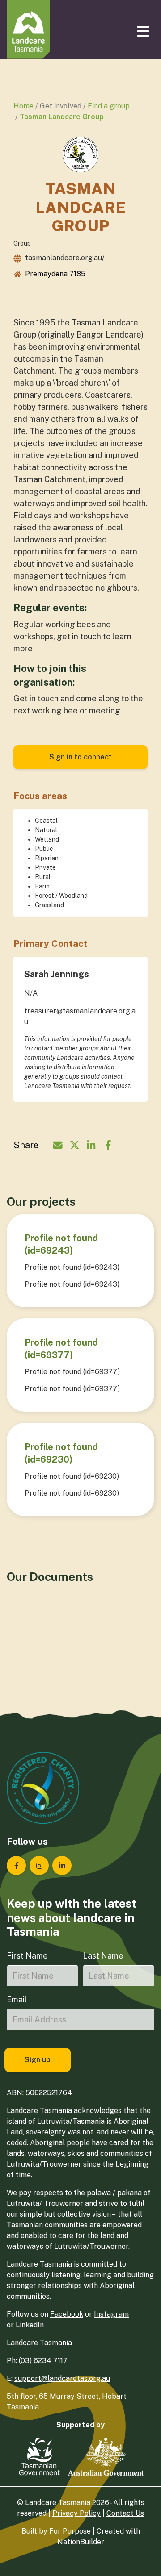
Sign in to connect (80, 757)
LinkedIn (30, 2325)
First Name (27, 1956)
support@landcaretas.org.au (62, 2378)
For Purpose (70, 2531)
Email (17, 1999)
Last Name (103, 1956)
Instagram (111, 2314)
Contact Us (125, 2513)
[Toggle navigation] (144, 31)
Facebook (67, 2314)
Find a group (109, 106)
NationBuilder (81, 2542)
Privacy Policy (76, 2513)
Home (23, 106)
